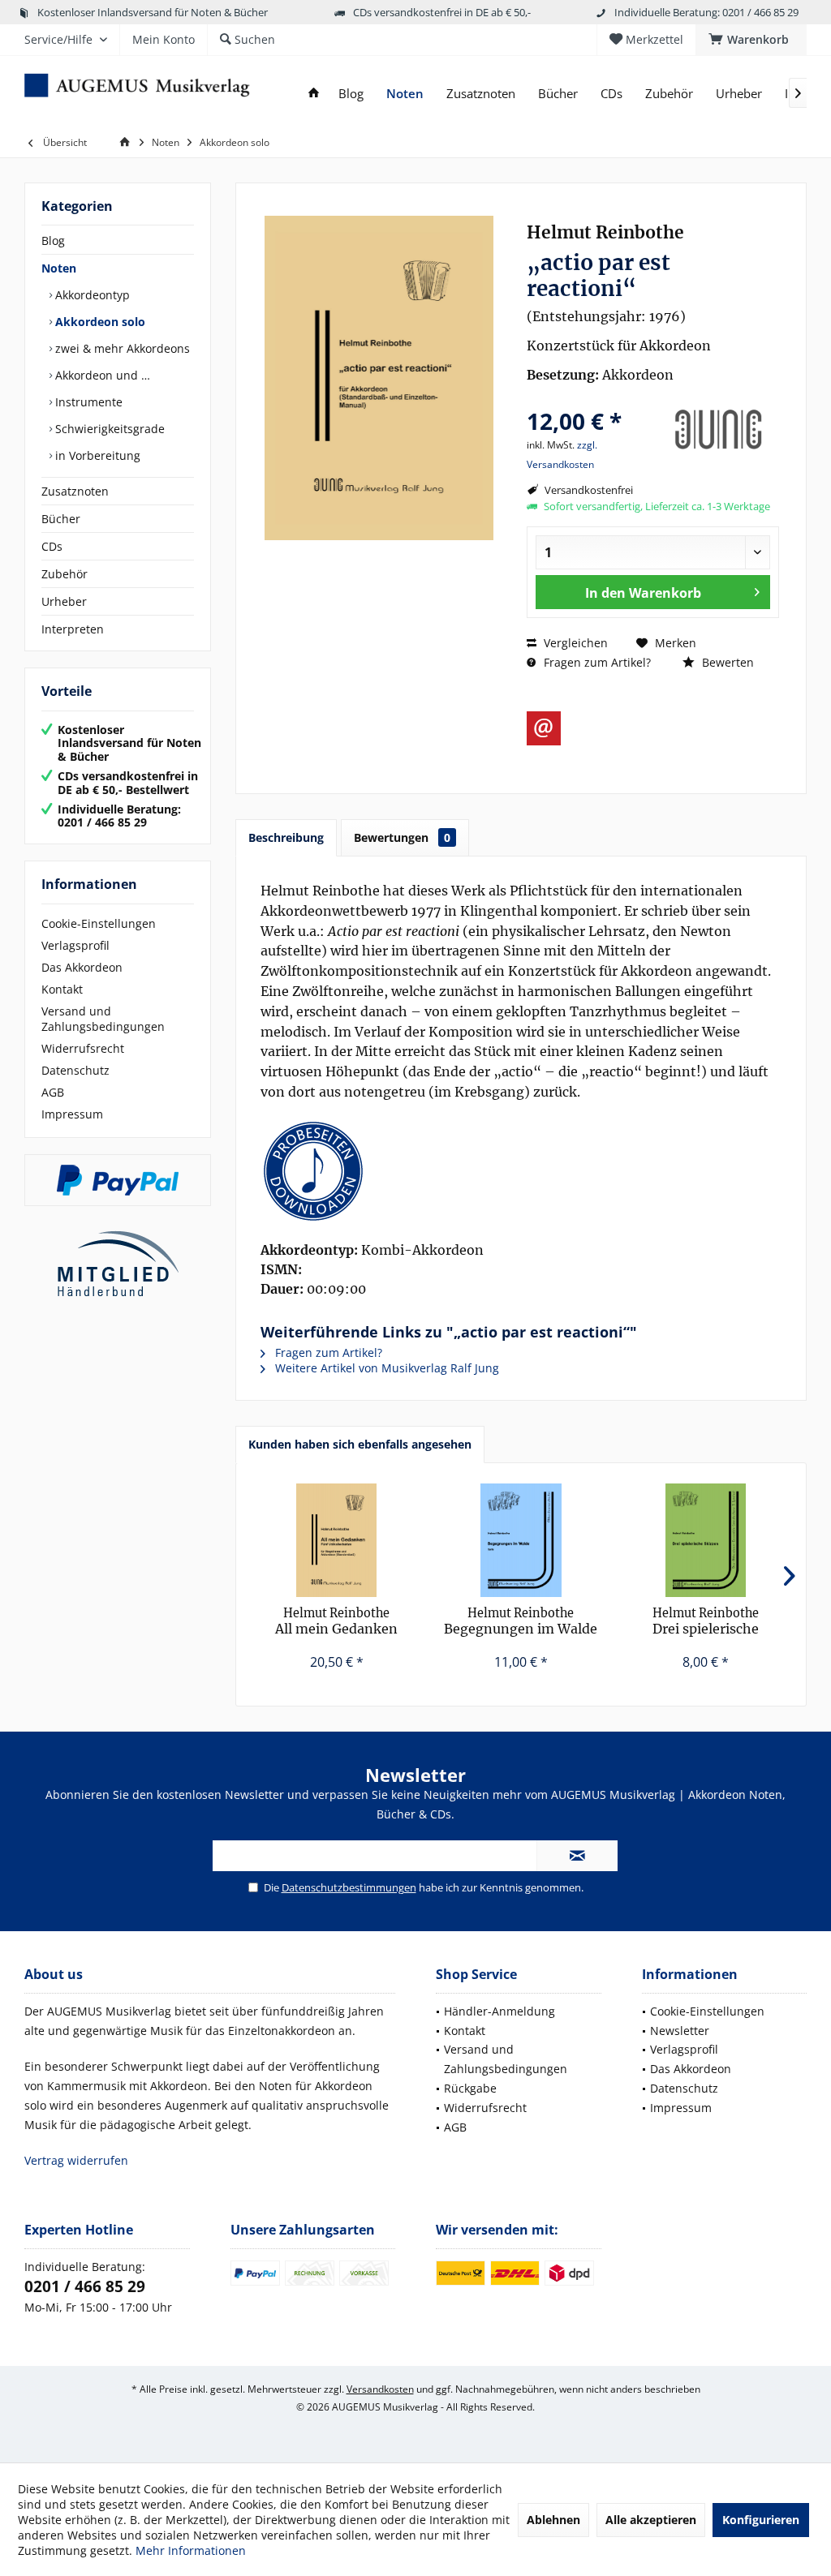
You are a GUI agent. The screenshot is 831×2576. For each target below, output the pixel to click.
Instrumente (87, 402)
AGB (53, 1092)
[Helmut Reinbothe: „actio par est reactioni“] (521, 1171)
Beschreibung (286, 837)
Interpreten (73, 629)
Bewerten (726, 662)
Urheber (64, 601)
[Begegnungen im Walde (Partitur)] (521, 1540)
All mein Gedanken (336, 1621)
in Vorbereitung (96, 455)
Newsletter (680, 2031)
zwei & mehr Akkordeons (121, 348)
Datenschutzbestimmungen (349, 1887)
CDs (52, 546)
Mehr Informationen (191, 2550)
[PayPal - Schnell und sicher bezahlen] (118, 1180)
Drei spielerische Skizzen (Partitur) (706, 1622)
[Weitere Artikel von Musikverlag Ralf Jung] (718, 430)
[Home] (314, 94)
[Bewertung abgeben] (590, 399)
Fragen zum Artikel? (596, 662)
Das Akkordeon (82, 967)
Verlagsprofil (75, 945)
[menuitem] (751, 40)
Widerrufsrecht (83, 1048)
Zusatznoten (75, 491)
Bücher (61, 519)
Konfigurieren (761, 2520)
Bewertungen (402, 837)
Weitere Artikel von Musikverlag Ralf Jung (385, 1368)
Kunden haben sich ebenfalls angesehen (360, 1444)
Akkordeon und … (101, 375)
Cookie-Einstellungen (99, 923)
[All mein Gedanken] (336, 1540)
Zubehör (65, 574)
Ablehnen (553, 2520)
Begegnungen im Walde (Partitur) (521, 1622)
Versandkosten (380, 2389)
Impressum (72, 1114)
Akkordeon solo (99, 322)
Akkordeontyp (91, 295)
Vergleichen (574, 643)
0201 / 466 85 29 (85, 2286)
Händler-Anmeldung (499, 2011)
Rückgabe (470, 2088)
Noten (59, 268)
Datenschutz (75, 1070)
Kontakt (62, 989)
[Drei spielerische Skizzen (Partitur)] (706, 1540)
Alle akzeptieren (651, 2520)
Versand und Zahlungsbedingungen (103, 1019)
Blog (53, 240)
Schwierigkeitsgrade (108, 429)
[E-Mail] (544, 728)
